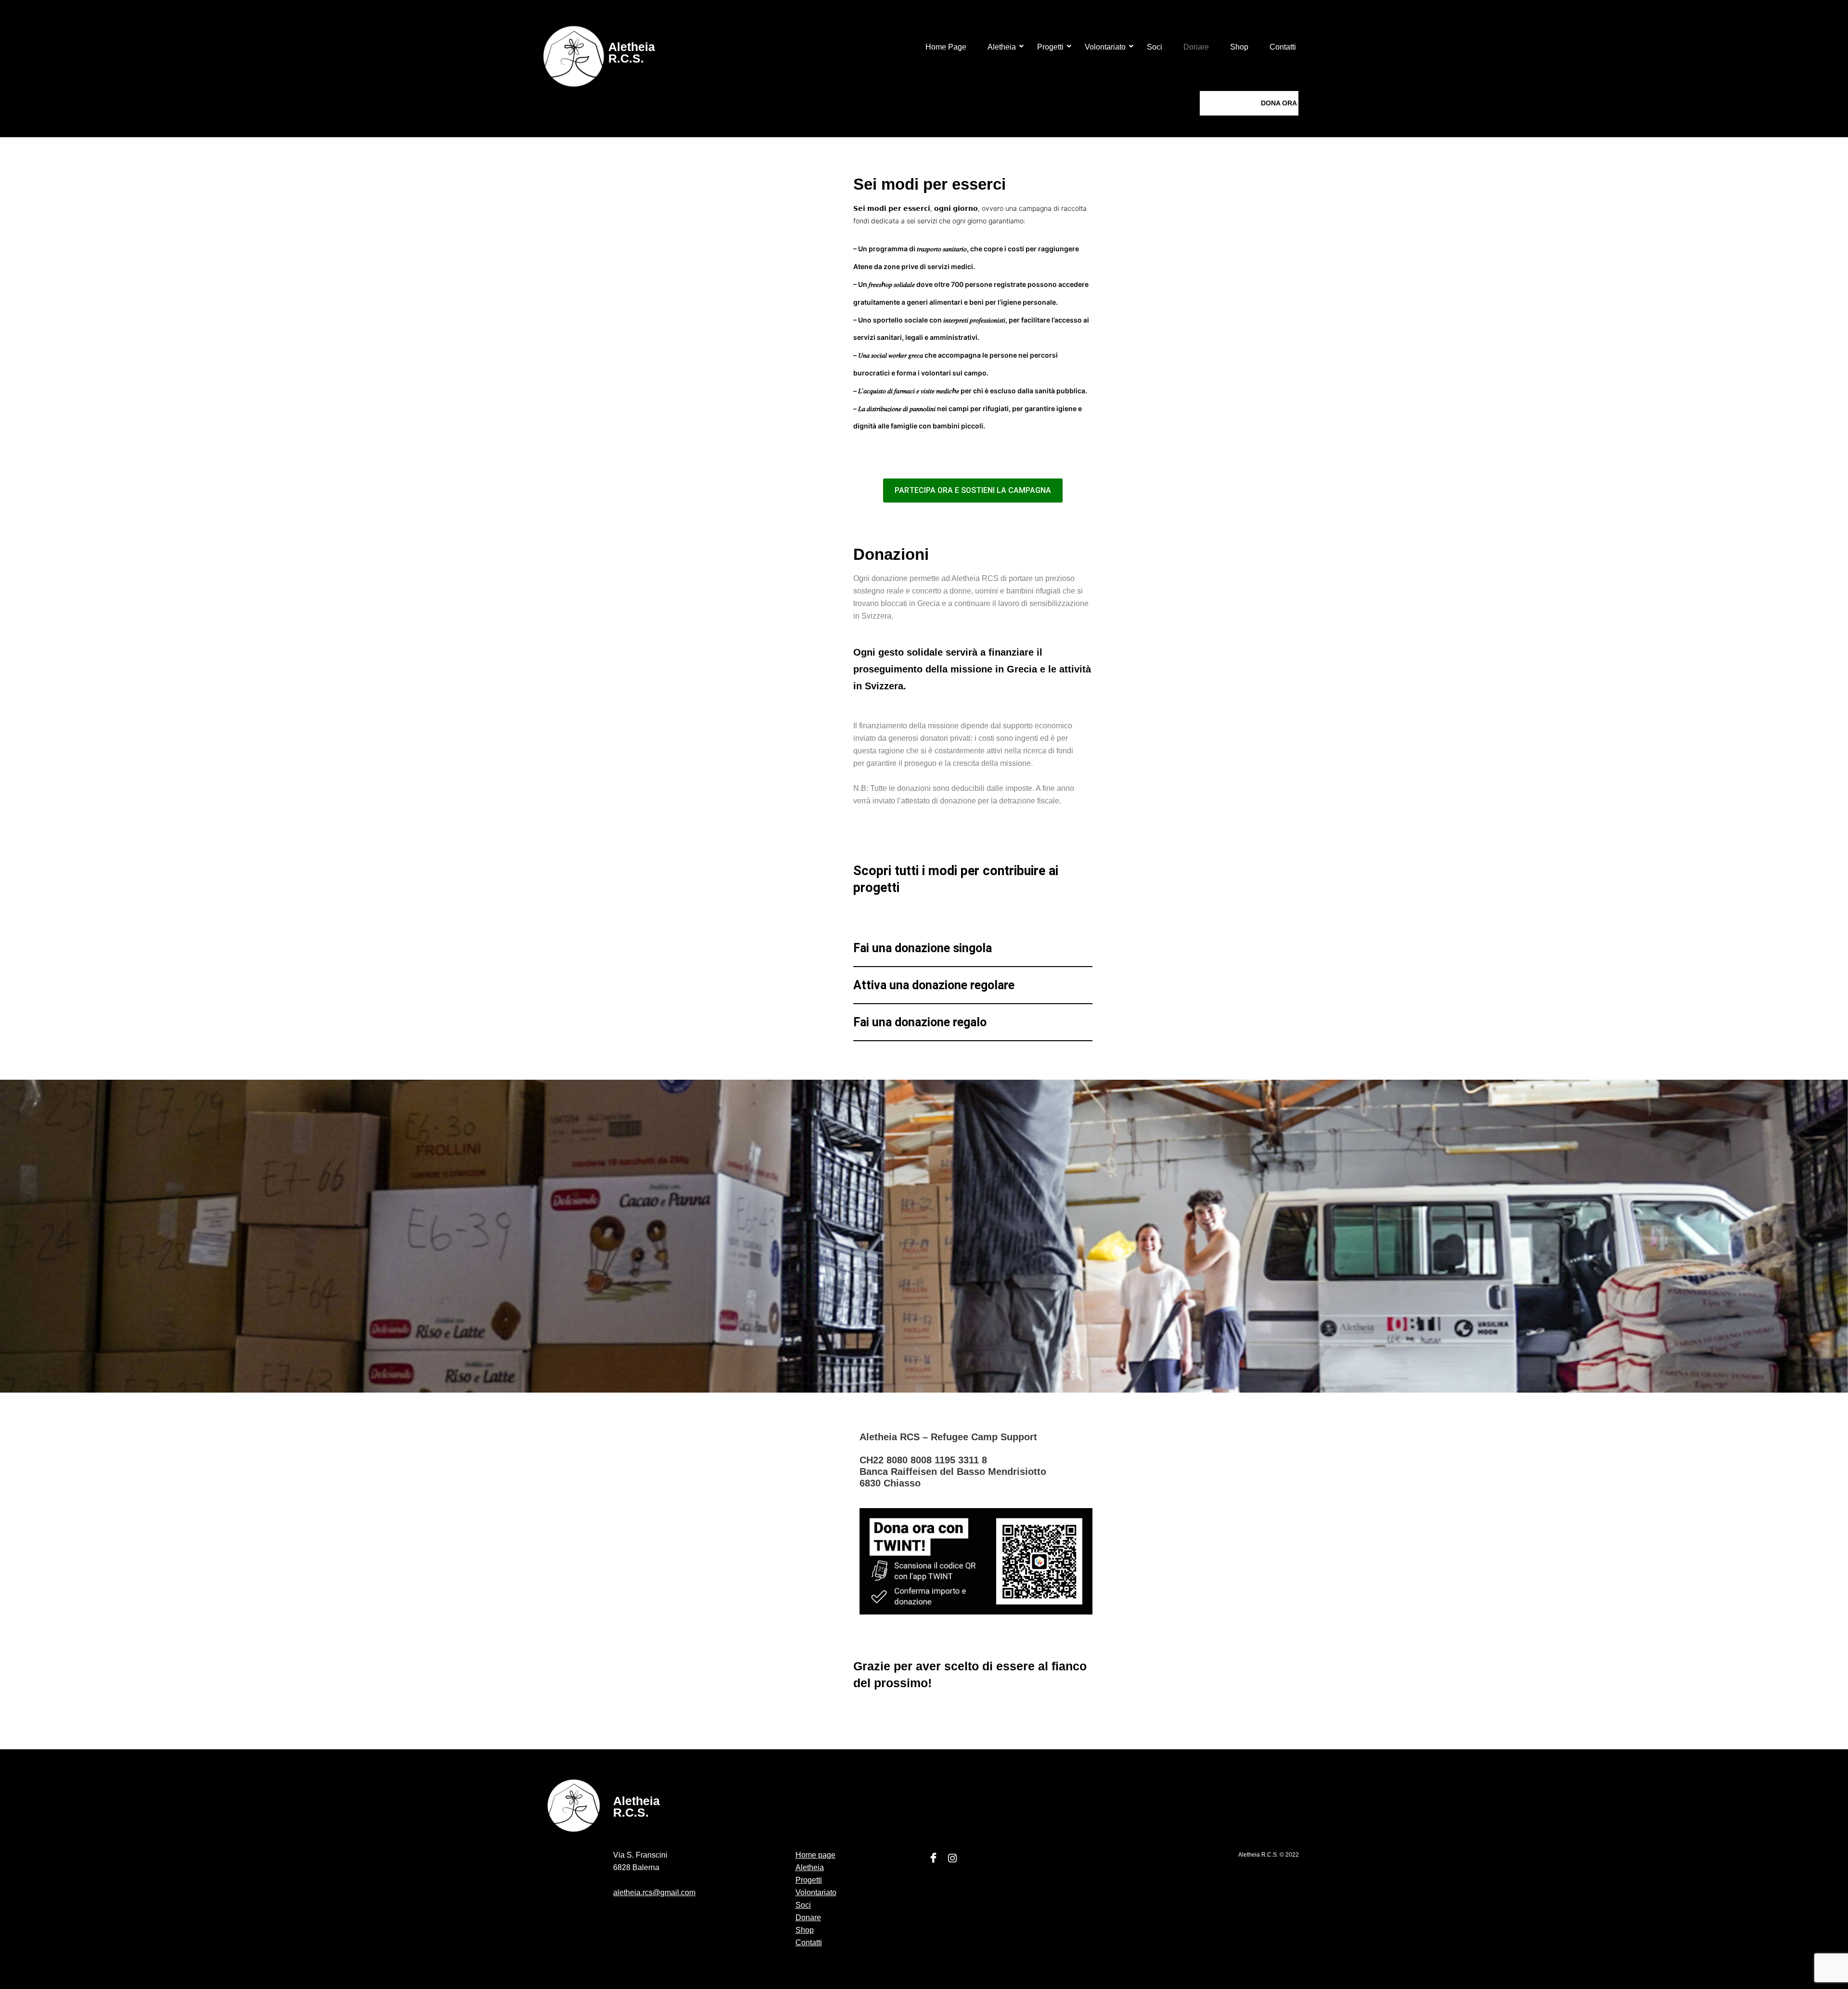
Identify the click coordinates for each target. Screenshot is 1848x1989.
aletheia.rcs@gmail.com (654, 1892)
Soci (1155, 47)
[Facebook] (933, 1859)
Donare (1196, 47)
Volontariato (1105, 47)
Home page (815, 1855)
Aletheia (1002, 47)
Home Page (946, 47)
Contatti (1283, 47)
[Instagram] (952, 1859)
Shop (1239, 47)
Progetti (1050, 47)
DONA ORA (1279, 103)
